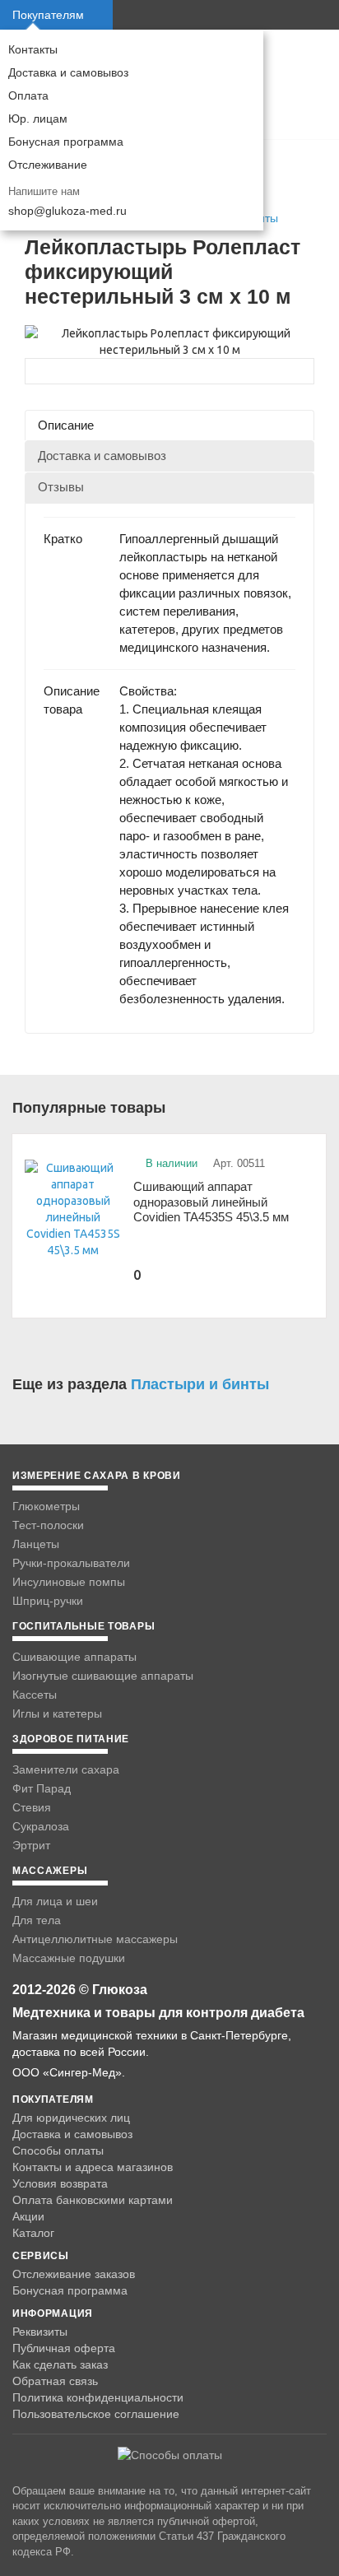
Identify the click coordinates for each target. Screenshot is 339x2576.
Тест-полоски (48, 1525)
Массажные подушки (69, 1958)
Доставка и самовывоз (68, 72)
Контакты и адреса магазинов (93, 2167)
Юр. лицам (38, 119)
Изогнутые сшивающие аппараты (103, 1676)
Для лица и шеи (55, 1901)
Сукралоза (41, 1826)
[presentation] (169, 425)
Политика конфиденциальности (98, 2397)
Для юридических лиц (71, 2118)
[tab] (169, 425)
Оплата (28, 95)
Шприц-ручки (48, 1601)
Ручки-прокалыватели (71, 1563)
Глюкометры (46, 1506)
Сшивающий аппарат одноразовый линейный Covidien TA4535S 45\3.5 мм (211, 1202)
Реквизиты (40, 2332)
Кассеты (35, 1695)
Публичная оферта (64, 2348)
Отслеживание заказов (74, 2274)
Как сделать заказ (60, 2364)
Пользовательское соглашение (96, 2414)
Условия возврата (60, 2183)
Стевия (32, 1807)
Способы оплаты (58, 2151)
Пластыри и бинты (200, 1384)
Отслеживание (48, 165)
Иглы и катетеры (57, 1713)
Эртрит (31, 1845)
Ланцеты (36, 1544)
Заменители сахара (66, 1769)
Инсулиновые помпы (69, 1582)
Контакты (33, 49)
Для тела (37, 1920)
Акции (28, 2216)
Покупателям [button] (48, 15)
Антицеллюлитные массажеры (95, 1939)
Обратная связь (55, 2381)
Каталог (33, 2233)
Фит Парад (42, 1788)
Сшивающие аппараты (74, 1657)
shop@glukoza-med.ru (67, 211)
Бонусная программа (66, 142)
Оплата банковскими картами (93, 2200)
